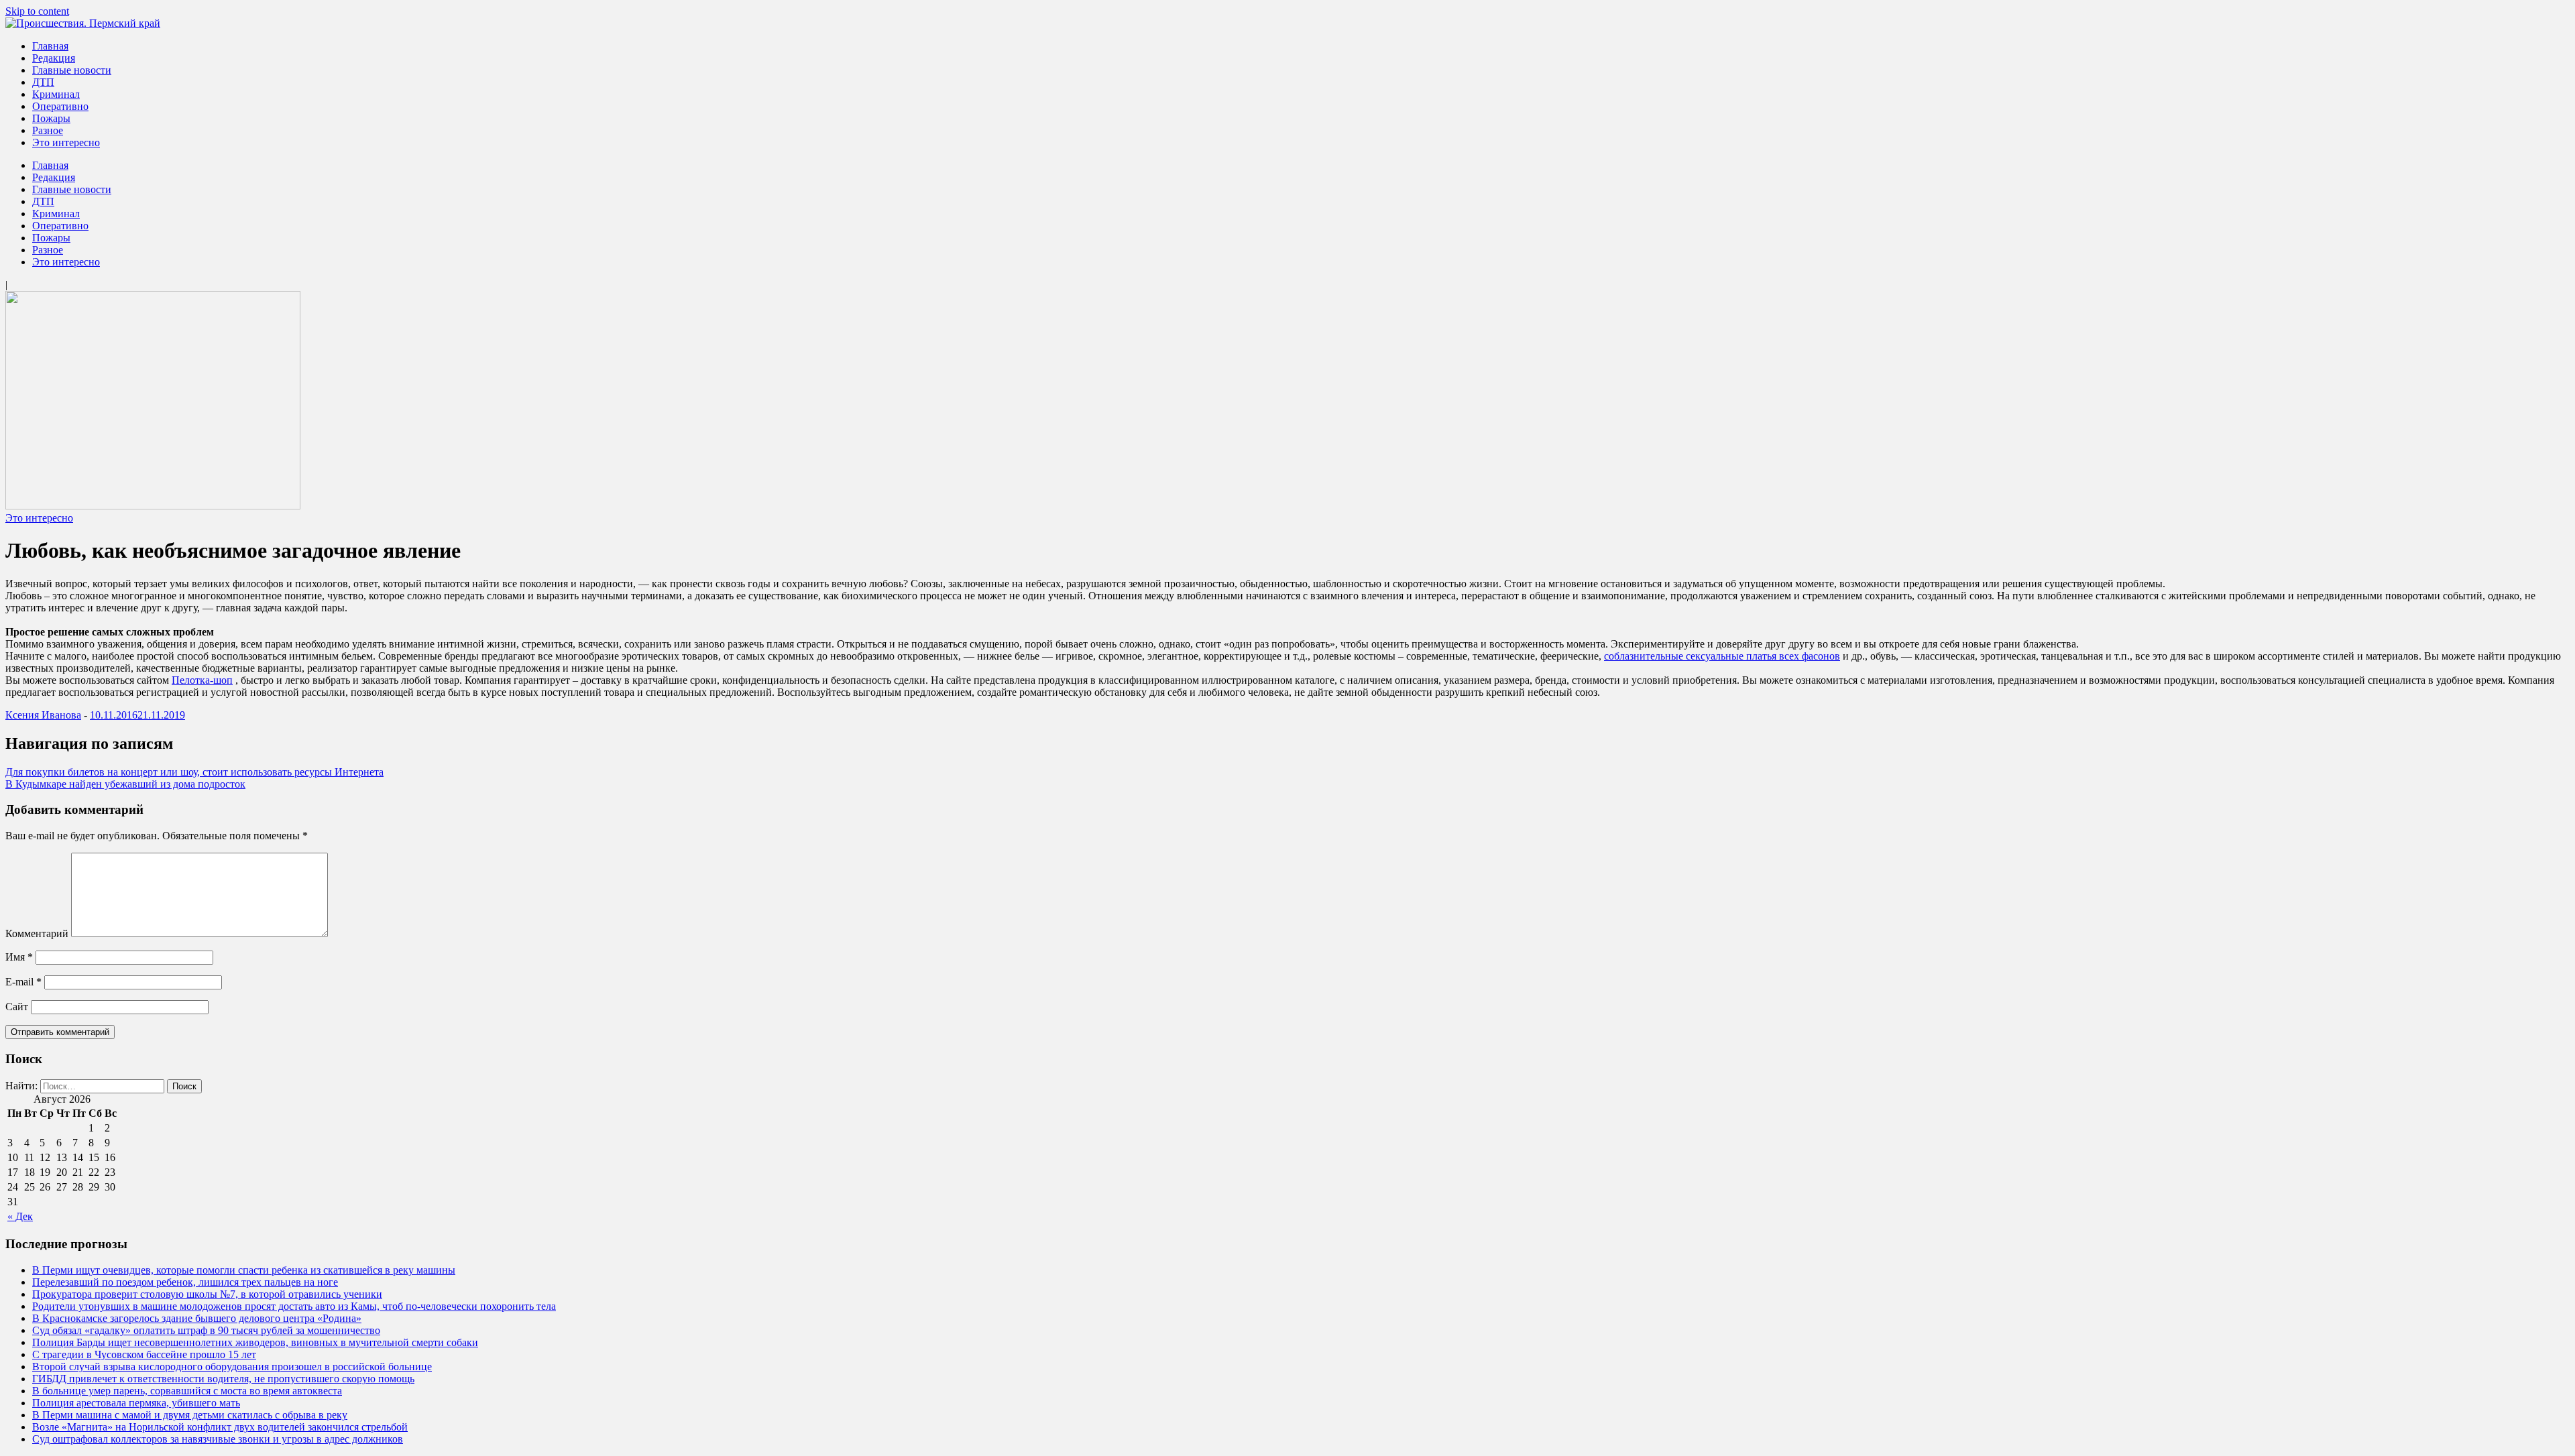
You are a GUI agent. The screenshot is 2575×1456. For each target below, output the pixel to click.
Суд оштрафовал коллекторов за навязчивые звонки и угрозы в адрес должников (218, 1439)
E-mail (23, 982)
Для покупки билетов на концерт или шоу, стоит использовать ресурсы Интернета (194, 772)
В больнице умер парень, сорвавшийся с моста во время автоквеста (187, 1391)
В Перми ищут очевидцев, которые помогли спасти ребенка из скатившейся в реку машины (244, 1270)
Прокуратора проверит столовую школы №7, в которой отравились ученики (207, 1294)
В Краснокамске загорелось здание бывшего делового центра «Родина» (197, 1318)
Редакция (54, 58)
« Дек (20, 1216)
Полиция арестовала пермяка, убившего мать (136, 1403)
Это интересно (66, 142)
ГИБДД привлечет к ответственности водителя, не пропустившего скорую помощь (223, 1379)
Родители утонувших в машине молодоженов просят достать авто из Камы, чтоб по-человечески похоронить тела (294, 1306)
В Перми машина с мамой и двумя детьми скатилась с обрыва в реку (190, 1415)
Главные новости (72, 70)
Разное (48, 130)
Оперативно (60, 106)
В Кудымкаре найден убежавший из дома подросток (125, 784)
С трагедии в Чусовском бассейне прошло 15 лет (144, 1354)
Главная (50, 46)
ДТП (43, 82)
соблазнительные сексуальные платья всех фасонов (1722, 656)
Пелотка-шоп (202, 680)
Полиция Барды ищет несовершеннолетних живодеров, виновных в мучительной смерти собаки (255, 1342)
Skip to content (37, 11)
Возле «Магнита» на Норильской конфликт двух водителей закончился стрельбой (220, 1427)
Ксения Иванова (43, 715)
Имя (19, 957)
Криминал (56, 94)
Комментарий (37, 933)
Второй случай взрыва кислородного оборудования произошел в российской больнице (232, 1367)
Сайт (17, 1007)
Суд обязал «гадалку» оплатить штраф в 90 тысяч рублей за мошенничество (206, 1330)
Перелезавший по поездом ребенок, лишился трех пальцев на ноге (185, 1282)
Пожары (51, 118)
